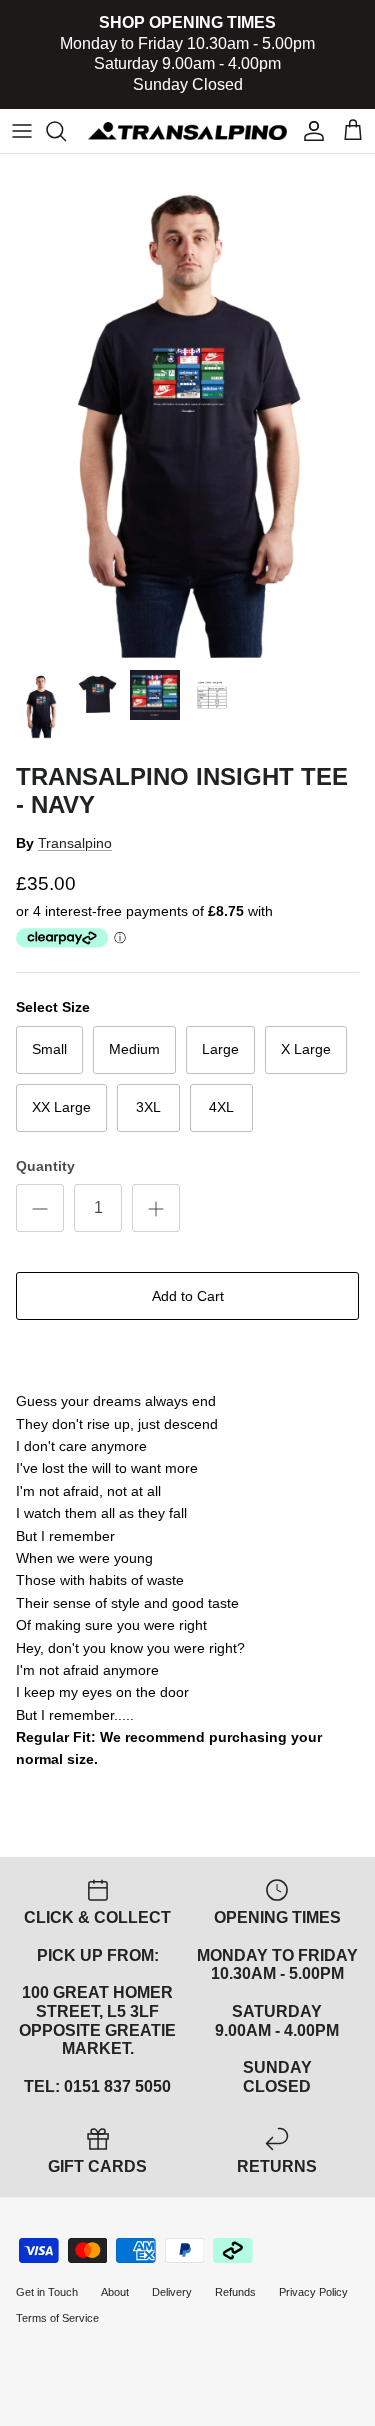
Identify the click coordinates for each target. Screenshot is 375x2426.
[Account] (309, 131)
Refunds (235, 2292)
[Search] (66, 131)
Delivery (172, 2292)
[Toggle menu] (22, 131)
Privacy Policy (313, 2292)
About (115, 2292)
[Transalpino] (187, 131)
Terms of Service (57, 2318)
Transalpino (75, 843)
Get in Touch (47, 2292)
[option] (187, 406)
